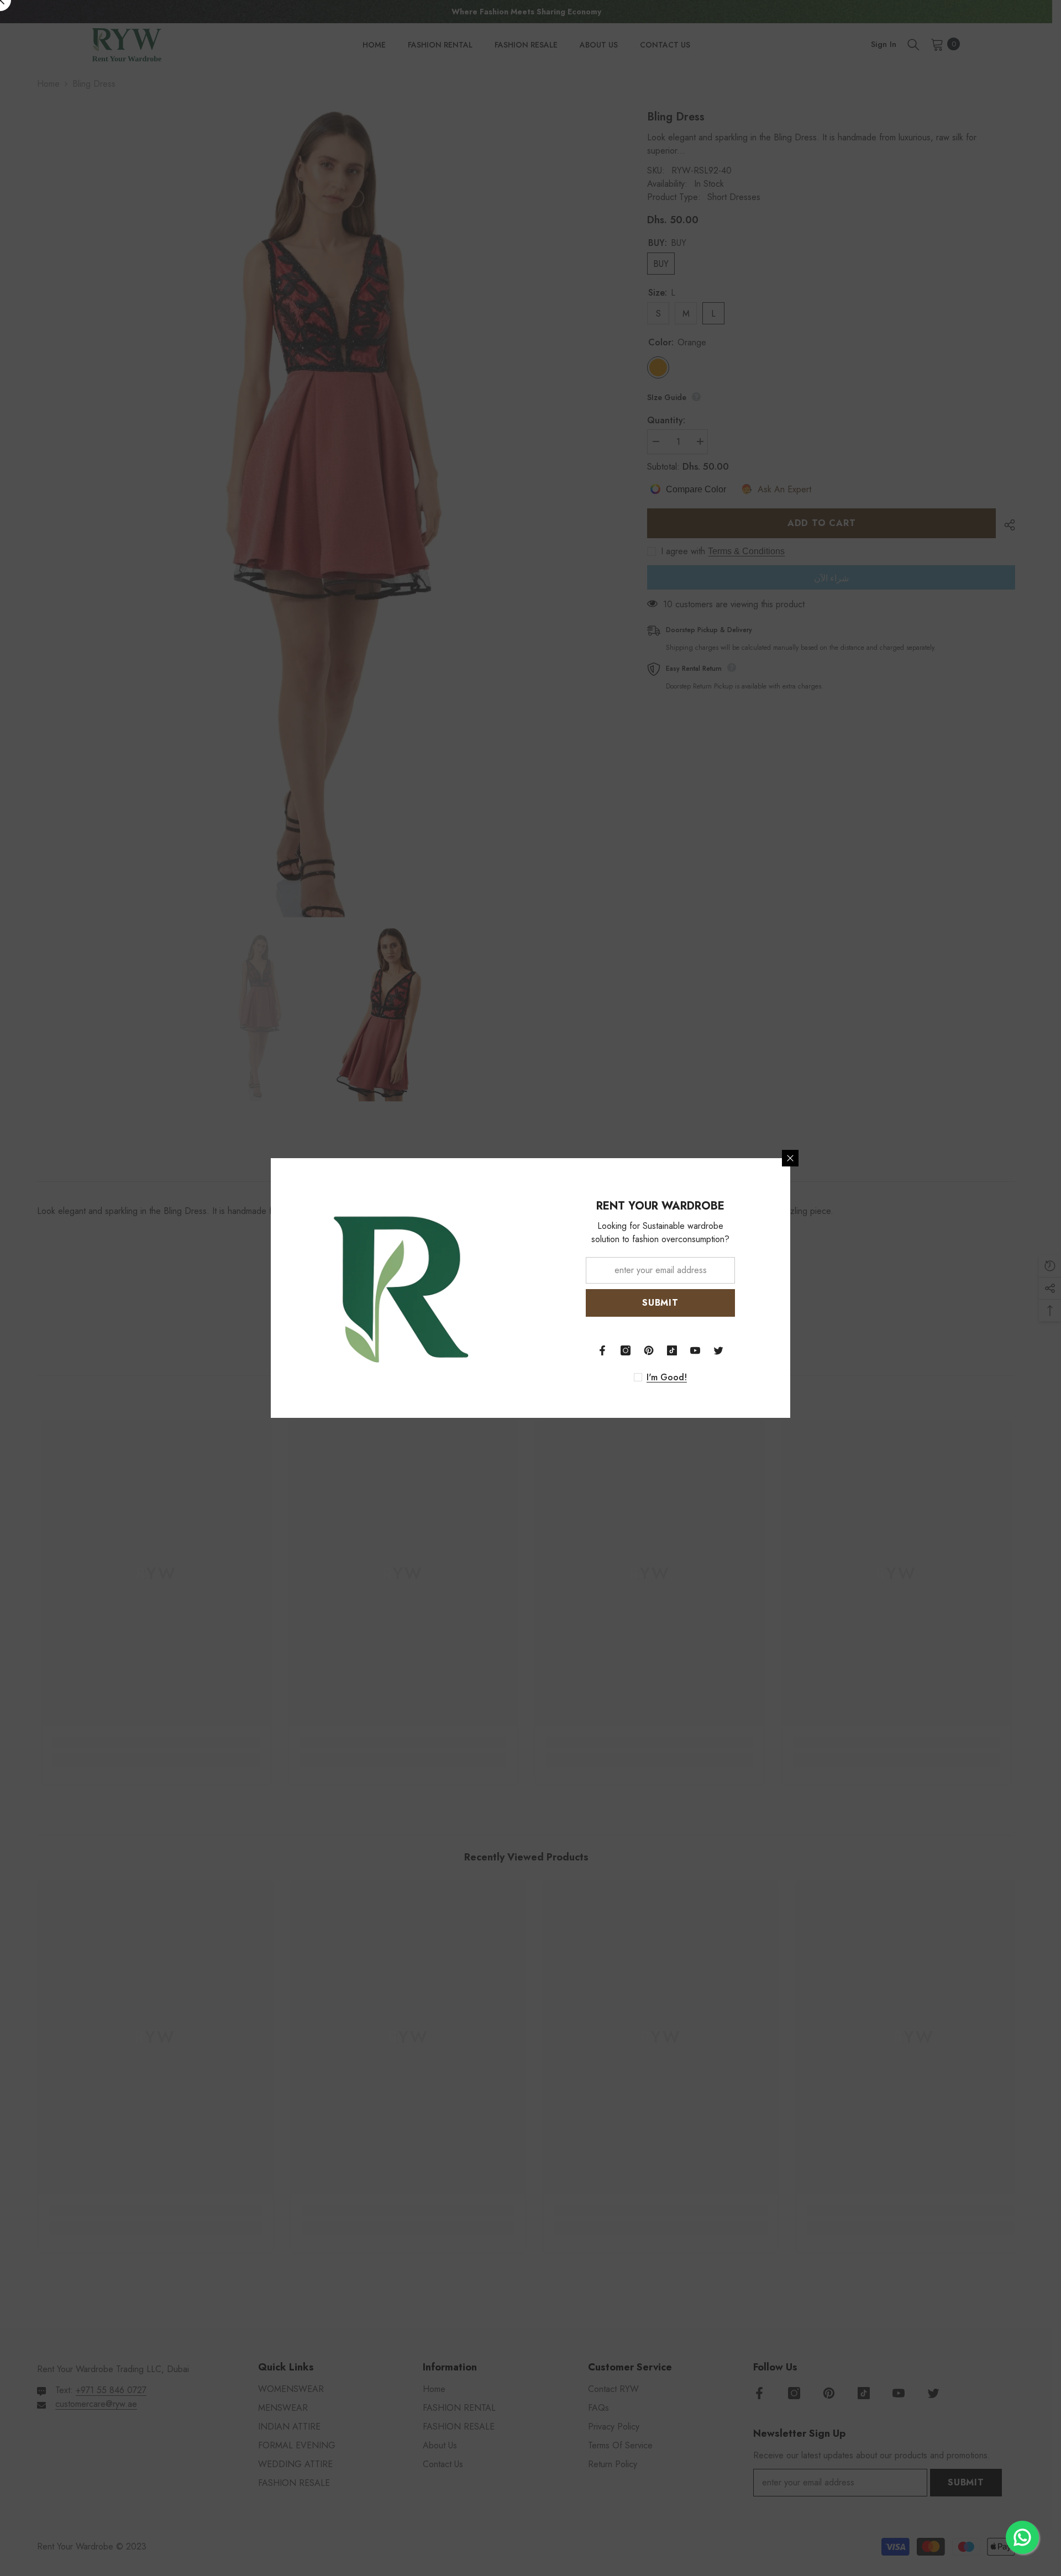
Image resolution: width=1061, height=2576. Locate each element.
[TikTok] (672, 1350)
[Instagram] (626, 1350)
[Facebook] (602, 1350)
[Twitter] (718, 1350)
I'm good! (667, 1378)
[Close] (790, 1158)
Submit (660, 1303)
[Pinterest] (649, 1350)
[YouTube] (695, 1350)
